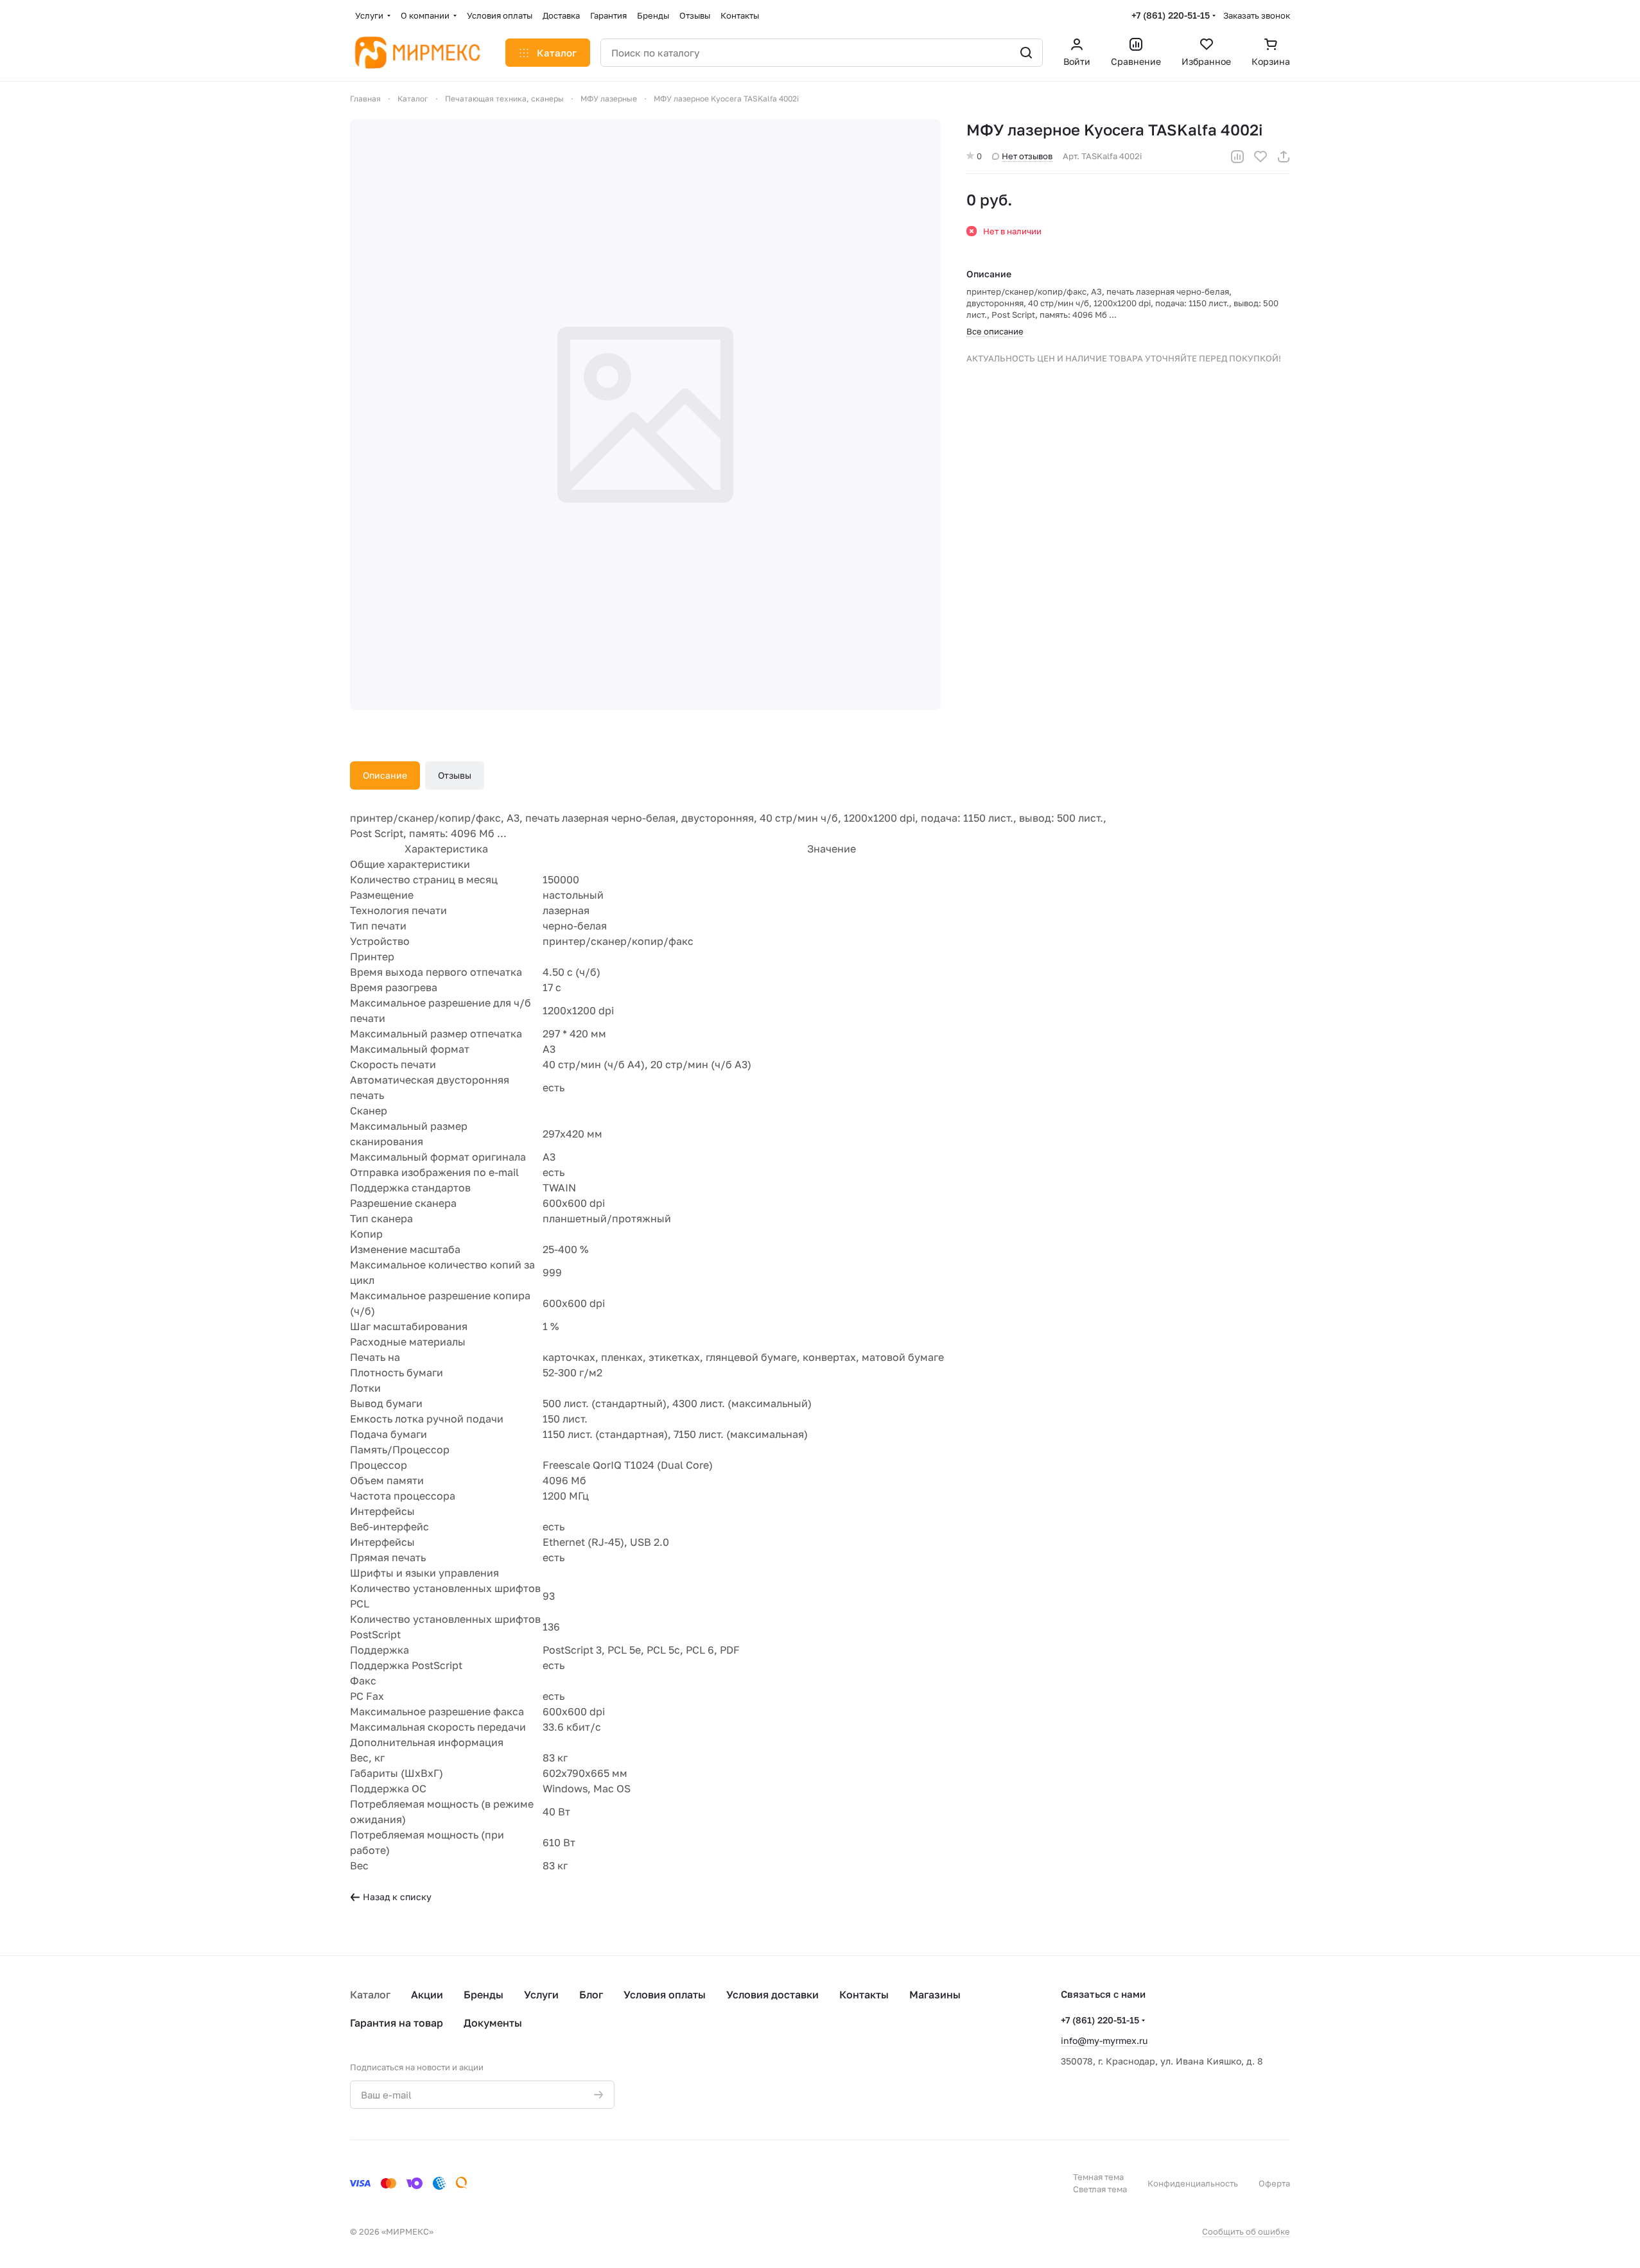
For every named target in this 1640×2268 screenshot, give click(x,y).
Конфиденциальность (1193, 2183)
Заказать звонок (1257, 15)
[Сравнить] (1237, 157)
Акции (427, 1995)
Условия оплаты (665, 1995)
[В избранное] (1261, 157)
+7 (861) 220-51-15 (1171, 15)
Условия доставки (772, 1995)
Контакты (864, 1995)
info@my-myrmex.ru (1104, 2040)
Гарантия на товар (397, 2023)
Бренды (484, 1995)
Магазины (935, 1995)
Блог (591, 1995)
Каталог (370, 1995)
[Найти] (1026, 53)
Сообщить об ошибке (1246, 2231)
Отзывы (455, 775)
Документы (493, 2023)
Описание (385, 775)
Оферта (1274, 2183)
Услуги (541, 1995)
